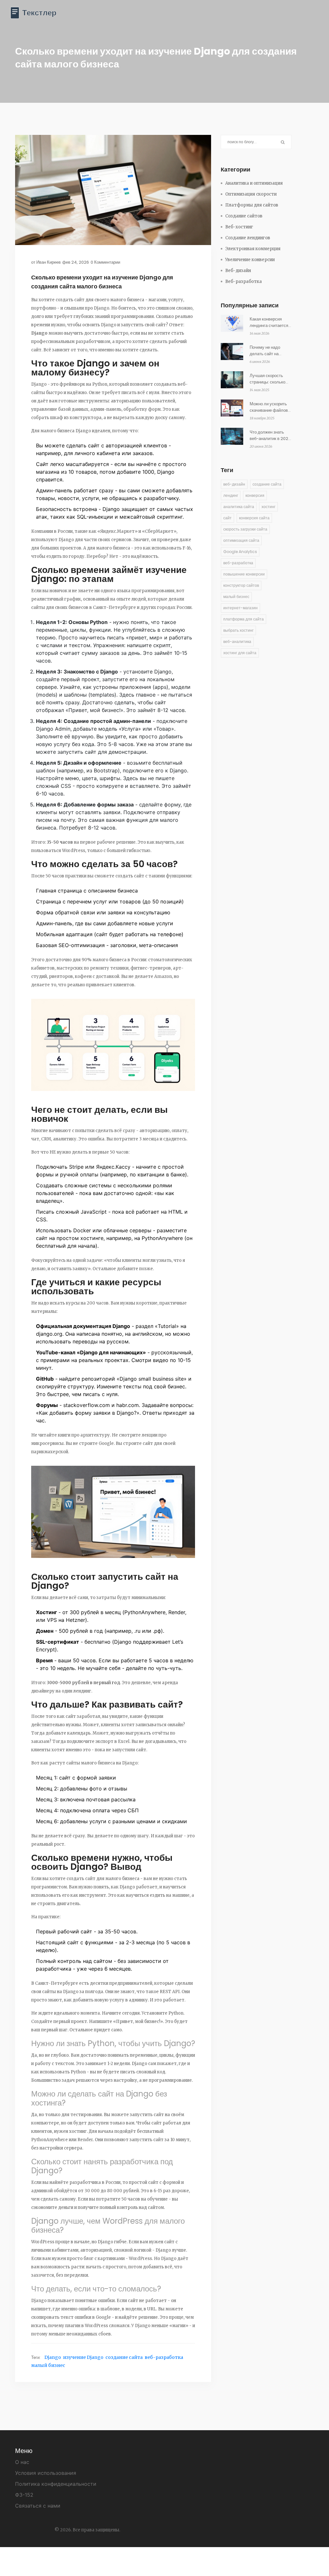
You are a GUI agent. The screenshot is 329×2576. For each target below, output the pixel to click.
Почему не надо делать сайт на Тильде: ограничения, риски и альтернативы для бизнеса (270, 351)
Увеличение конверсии (250, 260)
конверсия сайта (254, 518)
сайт (227, 518)
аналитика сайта (239, 507)
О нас (22, 2462)
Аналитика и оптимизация (254, 183)
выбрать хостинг (238, 630)
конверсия (255, 495)
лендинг (231, 495)
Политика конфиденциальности (56, 2484)
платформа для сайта (244, 619)
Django (53, 2357)
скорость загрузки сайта (245, 529)
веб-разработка (164, 2357)
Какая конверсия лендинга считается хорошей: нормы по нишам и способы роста (269, 322)
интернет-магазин (240, 608)
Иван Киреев (49, 262)
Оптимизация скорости (251, 194)
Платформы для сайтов (252, 205)
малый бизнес (48, 2365)
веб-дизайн (234, 484)
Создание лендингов (248, 238)
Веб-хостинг (239, 227)
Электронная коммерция (253, 249)
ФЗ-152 (24, 2495)
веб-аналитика (237, 642)
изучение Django (83, 2357)
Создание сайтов (244, 216)
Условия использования (46, 2473)
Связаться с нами (38, 2506)
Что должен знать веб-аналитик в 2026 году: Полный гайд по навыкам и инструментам (270, 435)
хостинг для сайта (240, 653)
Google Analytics (240, 552)
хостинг (268, 507)
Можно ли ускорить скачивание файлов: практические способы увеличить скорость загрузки (269, 407)
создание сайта (124, 2357)
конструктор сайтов (241, 585)
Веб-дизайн (238, 271)
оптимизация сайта (241, 540)
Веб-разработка (244, 281)
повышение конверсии (244, 574)
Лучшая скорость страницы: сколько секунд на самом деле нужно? (267, 379)
